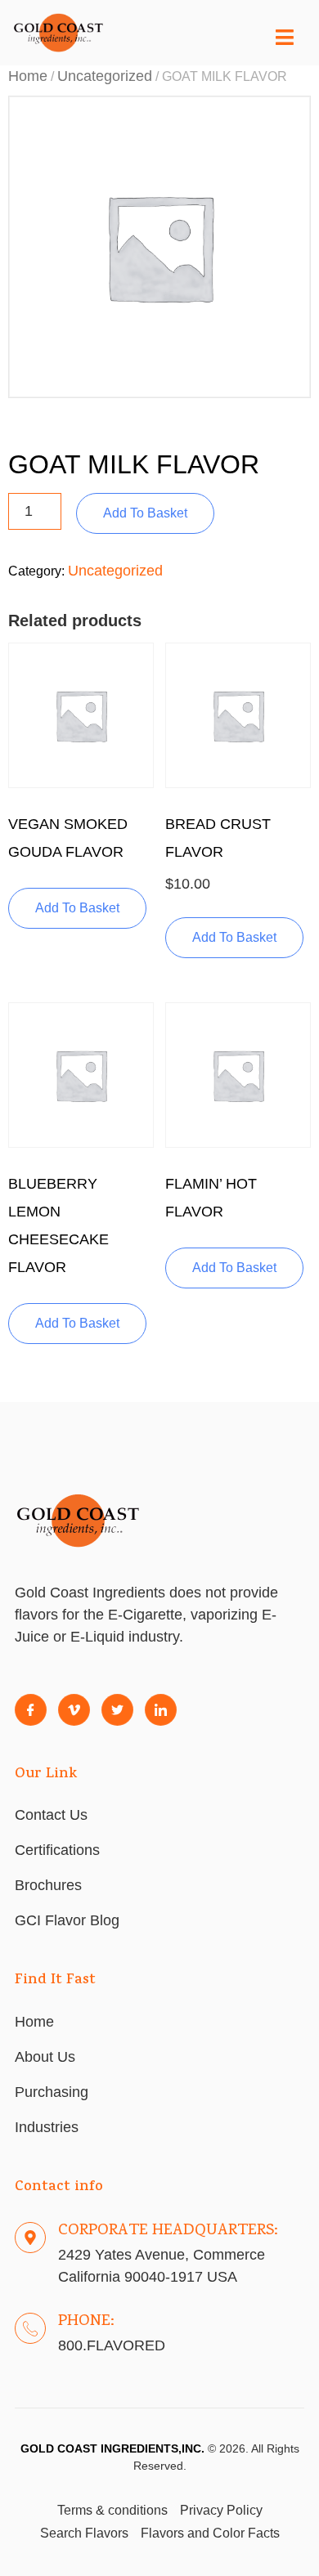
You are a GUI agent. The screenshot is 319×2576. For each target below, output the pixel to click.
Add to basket (145, 513)
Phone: (86, 2322)
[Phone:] (30, 2328)
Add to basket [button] (77, 908)
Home (28, 76)
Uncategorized (105, 76)
